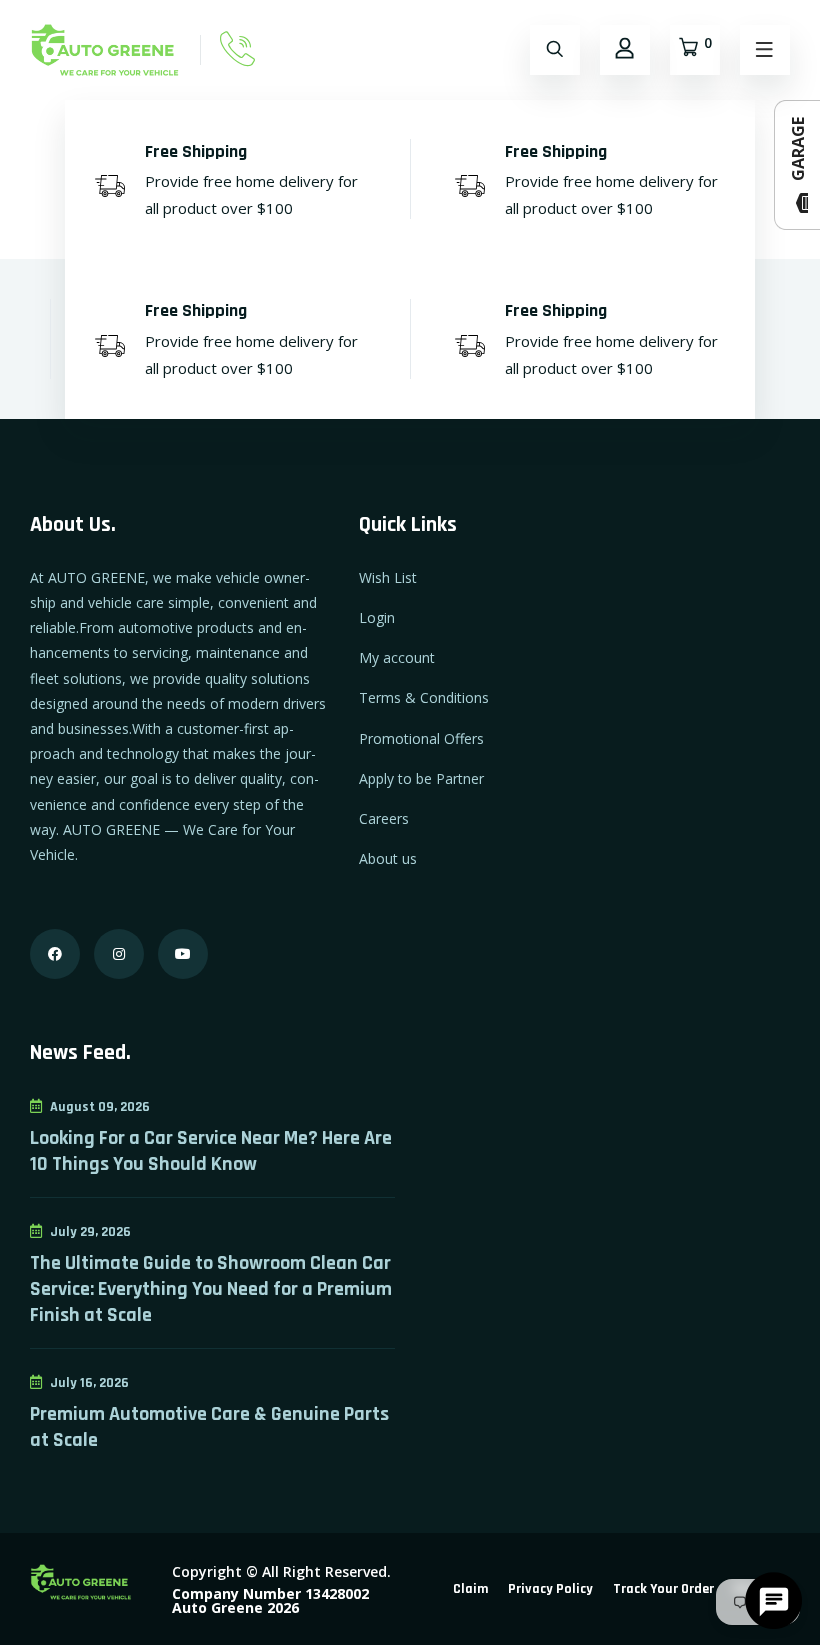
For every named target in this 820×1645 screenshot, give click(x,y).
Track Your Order (663, 1589)
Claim (470, 1589)
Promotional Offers (421, 738)
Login (377, 617)
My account (397, 657)
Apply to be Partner (421, 778)
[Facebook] (55, 954)
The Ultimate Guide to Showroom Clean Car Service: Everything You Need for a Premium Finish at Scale (211, 1289)
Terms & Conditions (424, 697)
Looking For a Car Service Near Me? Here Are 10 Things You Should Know (211, 1151)
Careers (384, 818)
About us (388, 858)
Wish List (388, 577)
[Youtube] (183, 954)
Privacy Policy (550, 1589)
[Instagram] (119, 954)
